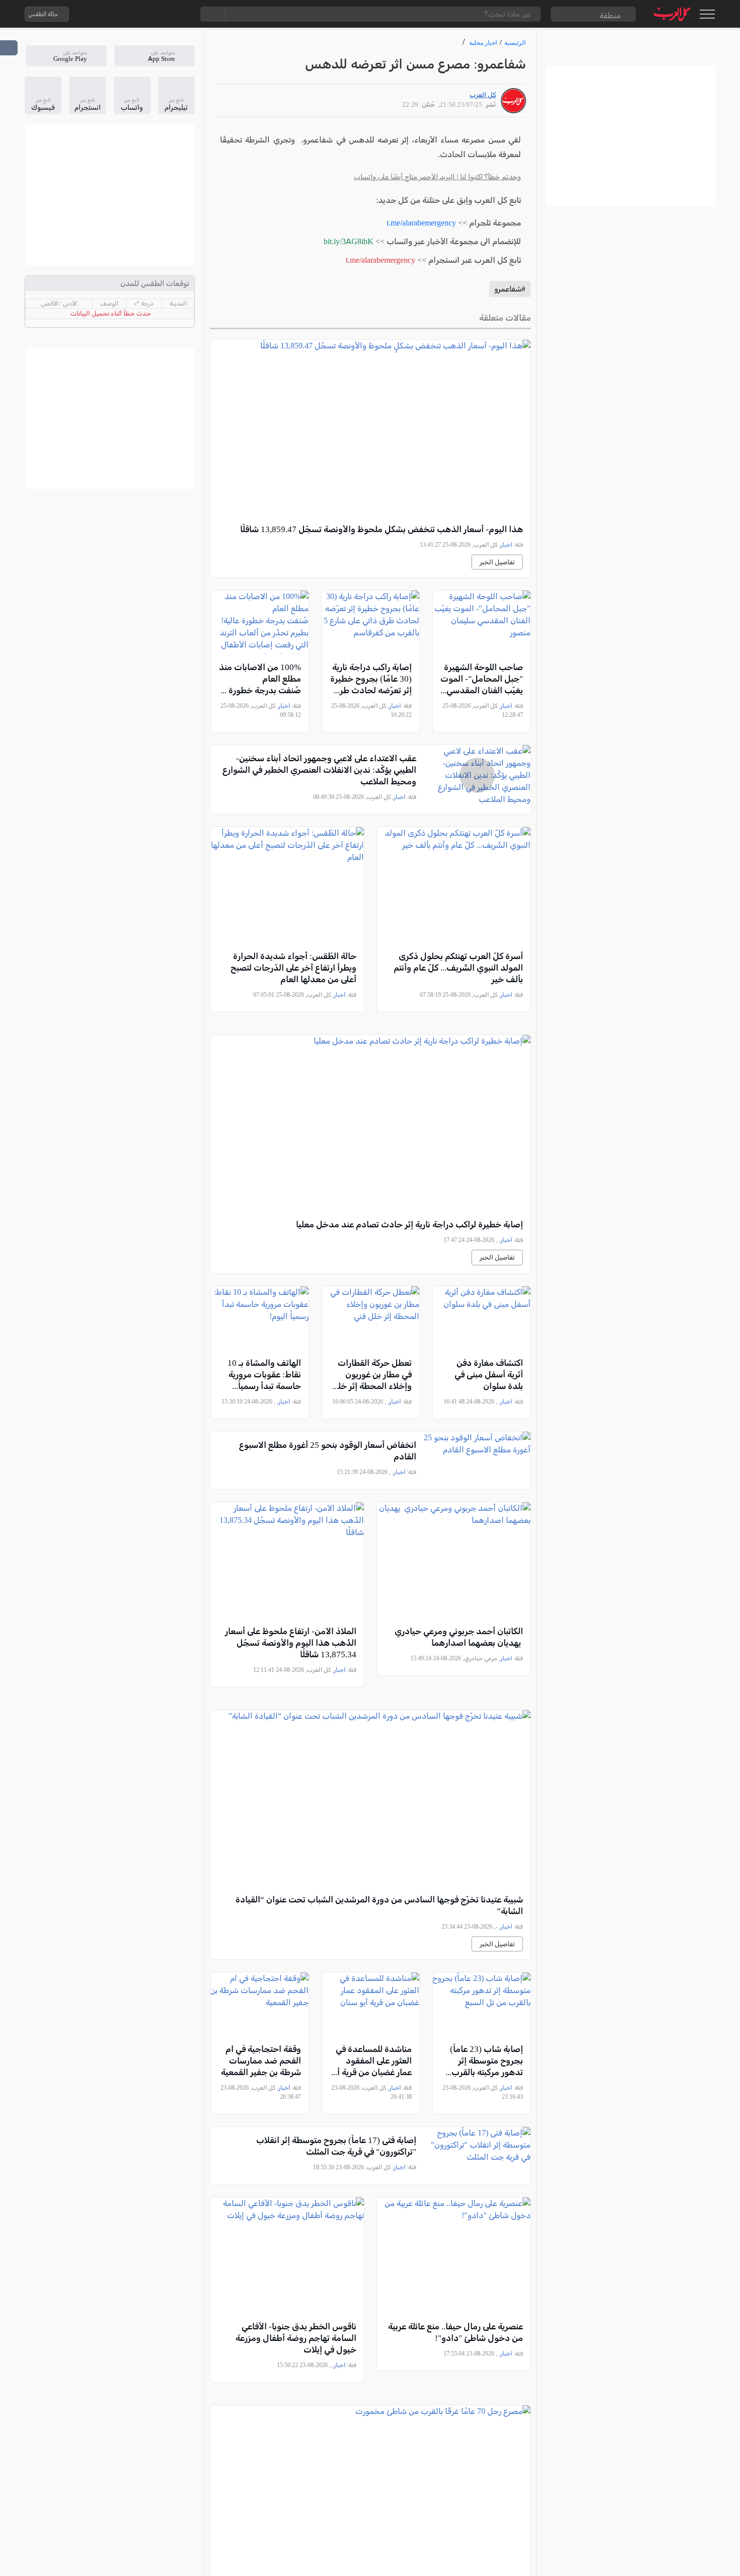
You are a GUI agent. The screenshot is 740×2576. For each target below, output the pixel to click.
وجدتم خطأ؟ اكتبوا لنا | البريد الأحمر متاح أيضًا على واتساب (437, 177)
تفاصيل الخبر (497, 562)
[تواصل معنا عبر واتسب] (100, 14)
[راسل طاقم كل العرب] (120, 14)
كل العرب (483, 95)
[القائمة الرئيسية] (707, 14)
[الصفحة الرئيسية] (672, 14)
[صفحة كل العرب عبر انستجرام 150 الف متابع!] (180, 14)
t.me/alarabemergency (421, 223)
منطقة (610, 15)
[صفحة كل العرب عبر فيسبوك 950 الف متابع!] (160, 14)
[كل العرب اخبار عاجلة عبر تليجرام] (140, 14)
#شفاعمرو (510, 289)
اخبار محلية (483, 43)
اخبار (506, 545)
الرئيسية (515, 43)
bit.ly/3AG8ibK (349, 241)
